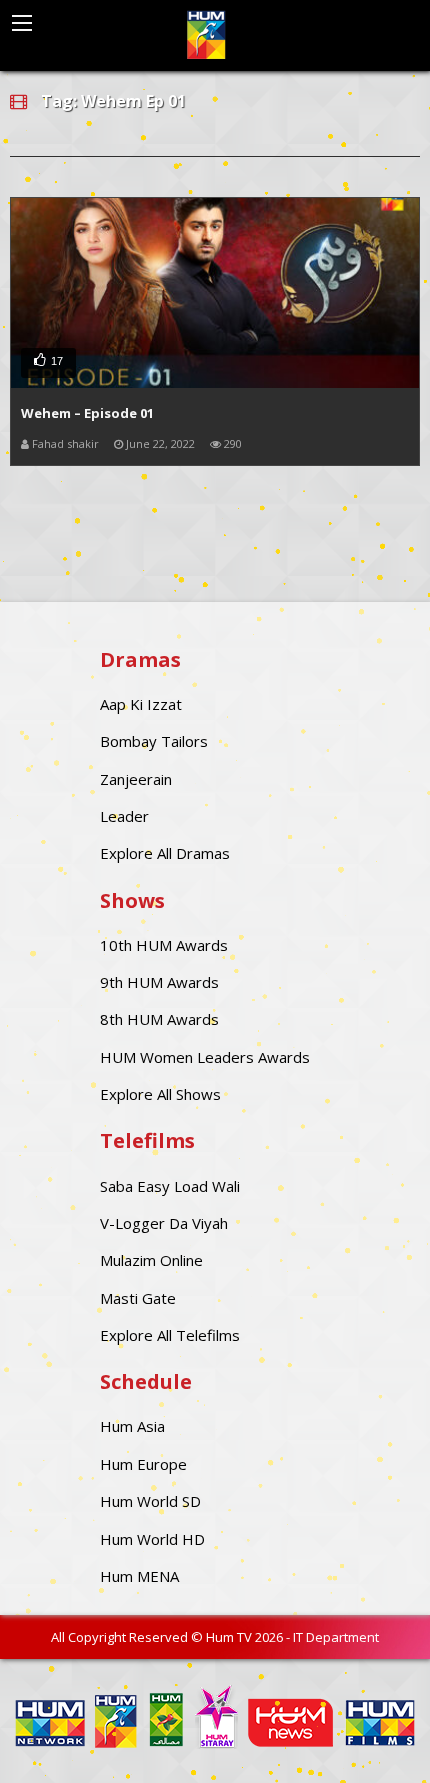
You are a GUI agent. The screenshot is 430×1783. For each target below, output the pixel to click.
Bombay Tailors (154, 741)
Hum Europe (143, 1464)
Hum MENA (139, 1576)
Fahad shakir (65, 443)
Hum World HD (152, 1539)
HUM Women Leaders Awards (205, 1057)
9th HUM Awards (159, 982)
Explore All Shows (160, 1094)
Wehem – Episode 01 (87, 413)
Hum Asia (132, 1426)
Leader (124, 816)
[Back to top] (365, 1738)
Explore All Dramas (165, 853)
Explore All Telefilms (170, 1335)
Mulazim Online (151, 1260)
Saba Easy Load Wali (170, 1186)
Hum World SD (150, 1501)
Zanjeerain (136, 779)
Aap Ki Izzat (141, 704)
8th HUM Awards (159, 1019)
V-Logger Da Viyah (164, 1223)
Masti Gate (138, 1298)
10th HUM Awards (164, 945)
